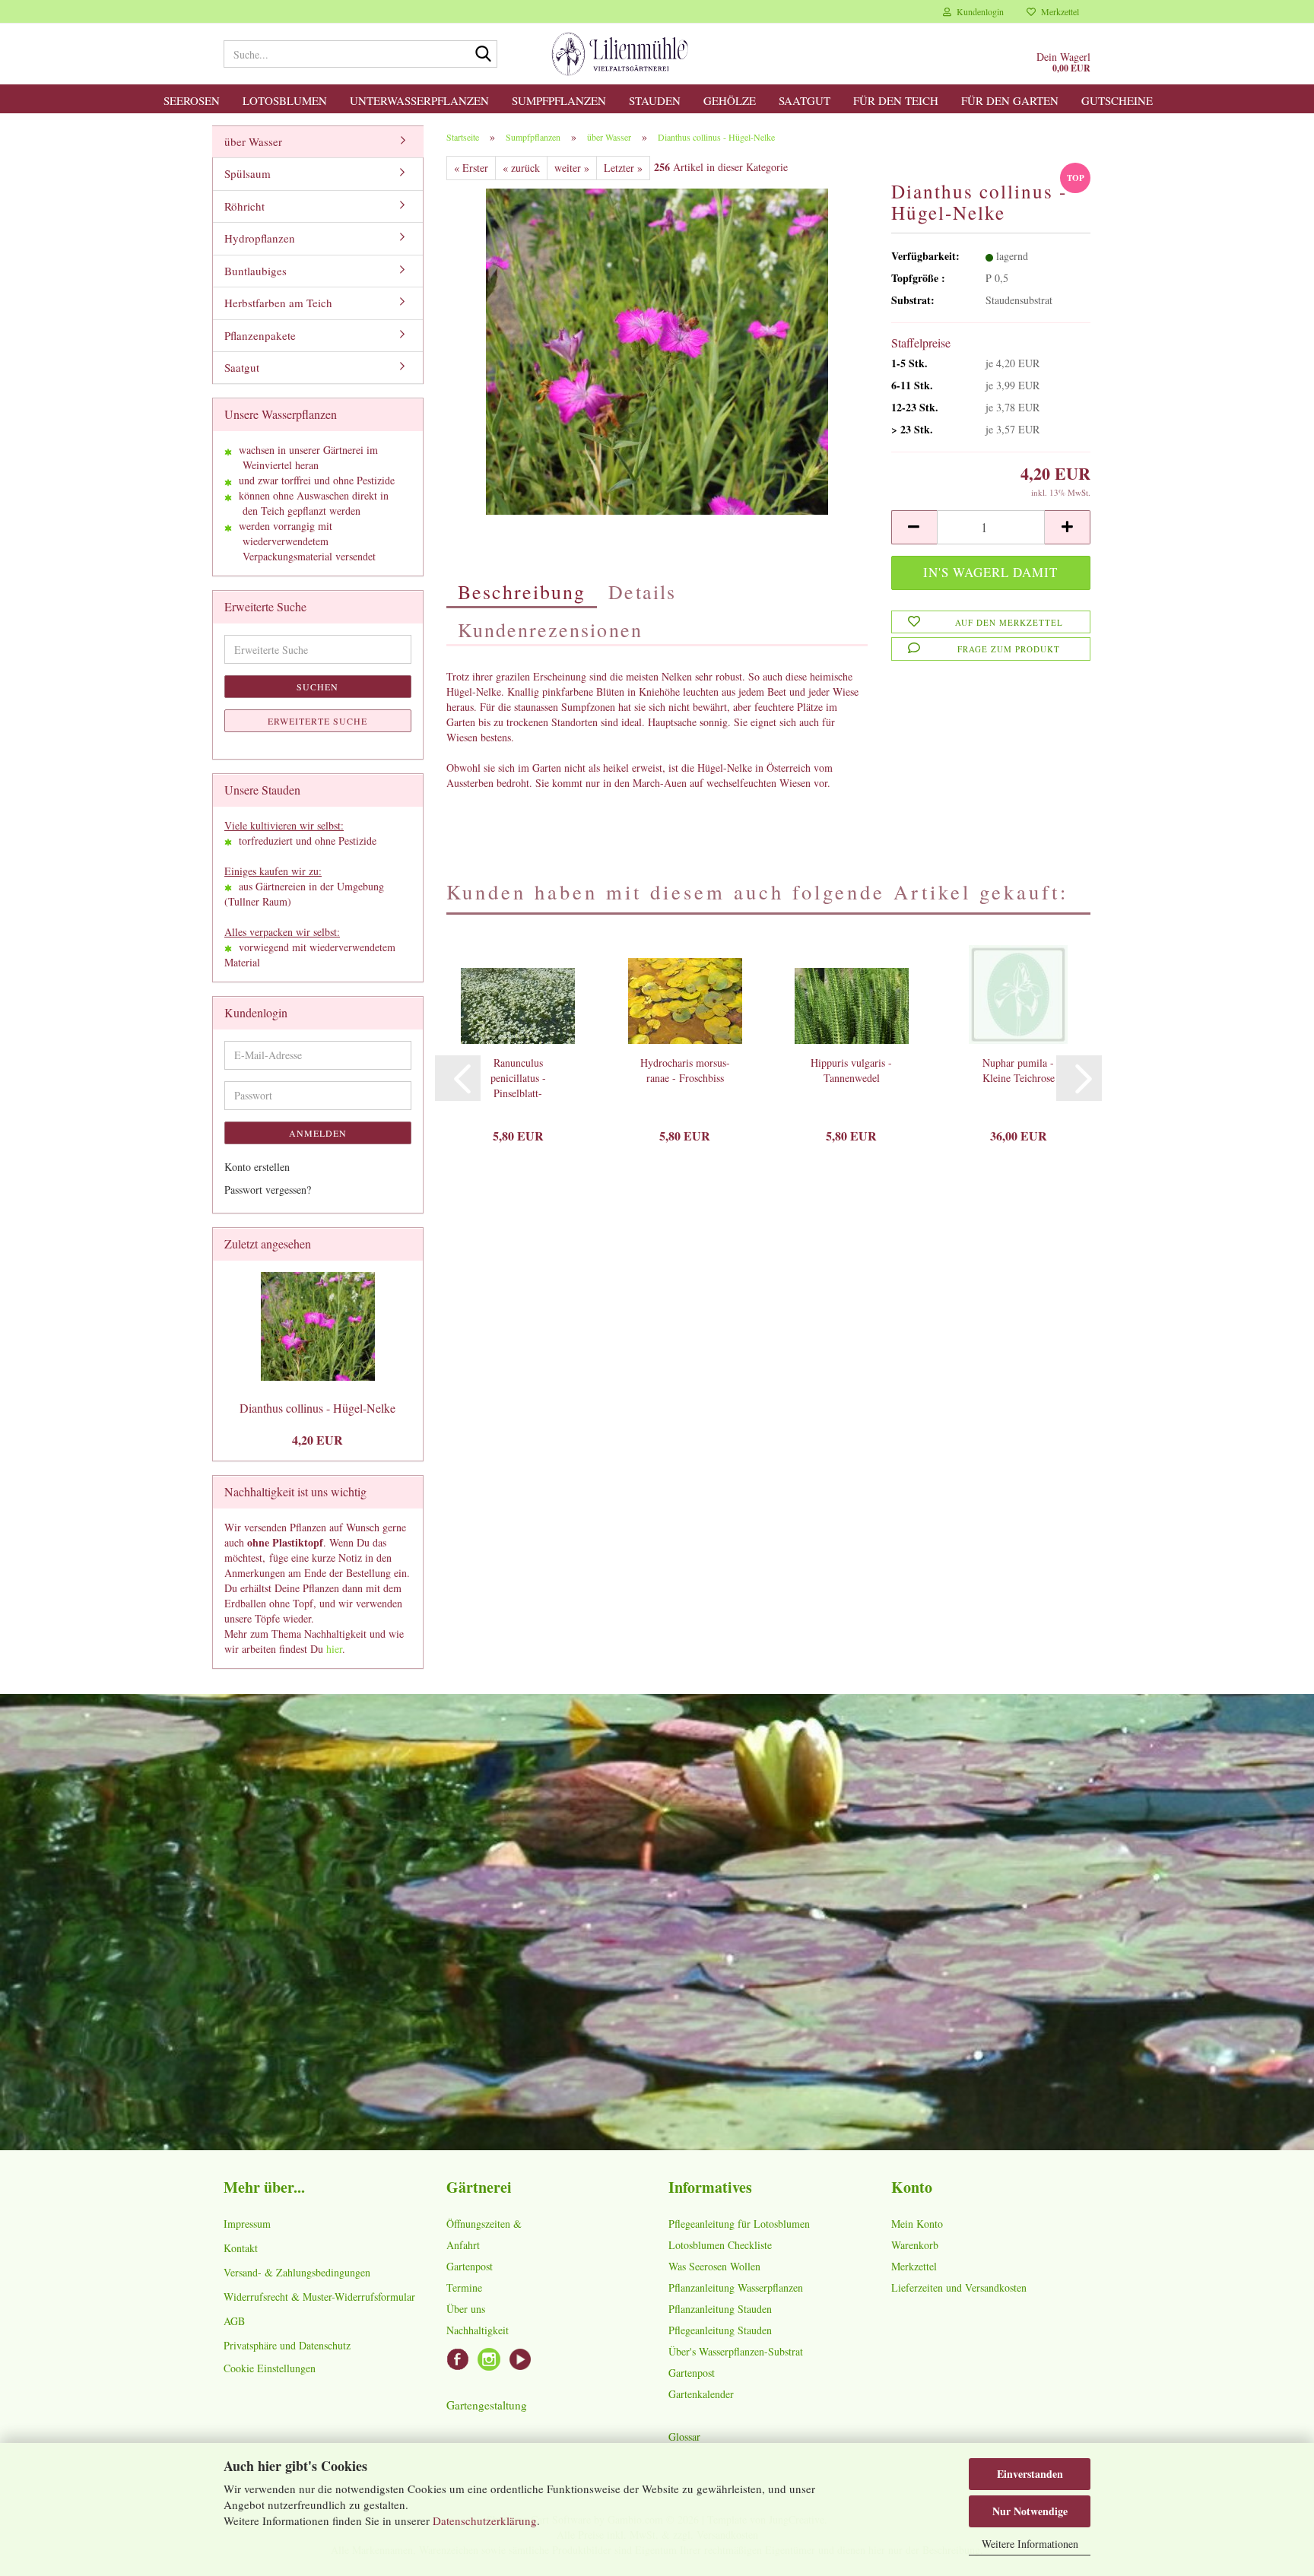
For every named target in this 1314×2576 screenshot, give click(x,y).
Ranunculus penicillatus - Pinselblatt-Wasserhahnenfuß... (518, 1078)
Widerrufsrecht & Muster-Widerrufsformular (319, 2297)
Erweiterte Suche (317, 721)
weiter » (572, 168)
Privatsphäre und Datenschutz (287, 2345)
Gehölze (730, 100)
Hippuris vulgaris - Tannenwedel (851, 1070)
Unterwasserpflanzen (419, 100)
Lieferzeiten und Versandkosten (959, 2287)
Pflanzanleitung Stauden (720, 2309)
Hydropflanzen (260, 238)
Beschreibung (522, 592)
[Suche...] (483, 55)
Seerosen (192, 100)
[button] (914, 527)
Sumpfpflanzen (559, 100)
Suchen (317, 687)
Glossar (684, 2436)
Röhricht (244, 206)
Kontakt (241, 2248)
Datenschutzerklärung (485, 2520)
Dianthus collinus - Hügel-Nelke (317, 1408)
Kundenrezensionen (550, 630)
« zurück (521, 168)
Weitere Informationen (1030, 2544)
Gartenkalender (701, 2394)
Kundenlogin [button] (978, 11)
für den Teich (896, 100)
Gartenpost (470, 2266)
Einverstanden (1030, 2474)
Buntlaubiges (255, 271)
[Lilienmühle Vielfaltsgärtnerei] (620, 54)
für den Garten (1010, 100)
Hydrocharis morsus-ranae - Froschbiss (685, 1070)
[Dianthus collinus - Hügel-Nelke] (657, 349)
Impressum (247, 2224)
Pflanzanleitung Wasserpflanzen (736, 2287)
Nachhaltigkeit (478, 2330)
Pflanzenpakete (260, 335)
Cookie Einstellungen (270, 2368)
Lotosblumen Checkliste (720, 2245)
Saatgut (805, 100)
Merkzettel (1057, 11)
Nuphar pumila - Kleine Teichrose (1019, 1070)
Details (642, 592)
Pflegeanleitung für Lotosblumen (739, 2224)
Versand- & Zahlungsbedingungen (297, 2272)
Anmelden (318, 1133)
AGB (234, 2321)
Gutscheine (1117, 100)
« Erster (471, 168)
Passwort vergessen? (268, 1190)
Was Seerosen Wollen (714, 2266)
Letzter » (623, 168)
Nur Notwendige (1030, 2511)
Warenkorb (915, 2245)
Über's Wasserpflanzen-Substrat (736, 2351)
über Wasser (253, 141)
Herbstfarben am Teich (278, 303)
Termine (464, 2287)
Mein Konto (917, 2224)
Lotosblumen (285, 100)
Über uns (466, 2309)
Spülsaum (248, 173)
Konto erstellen (257, 1167)
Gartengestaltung (487, 2405)
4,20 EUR (317, 1440)
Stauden (655, 100)
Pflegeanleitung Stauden (720, 2330)
